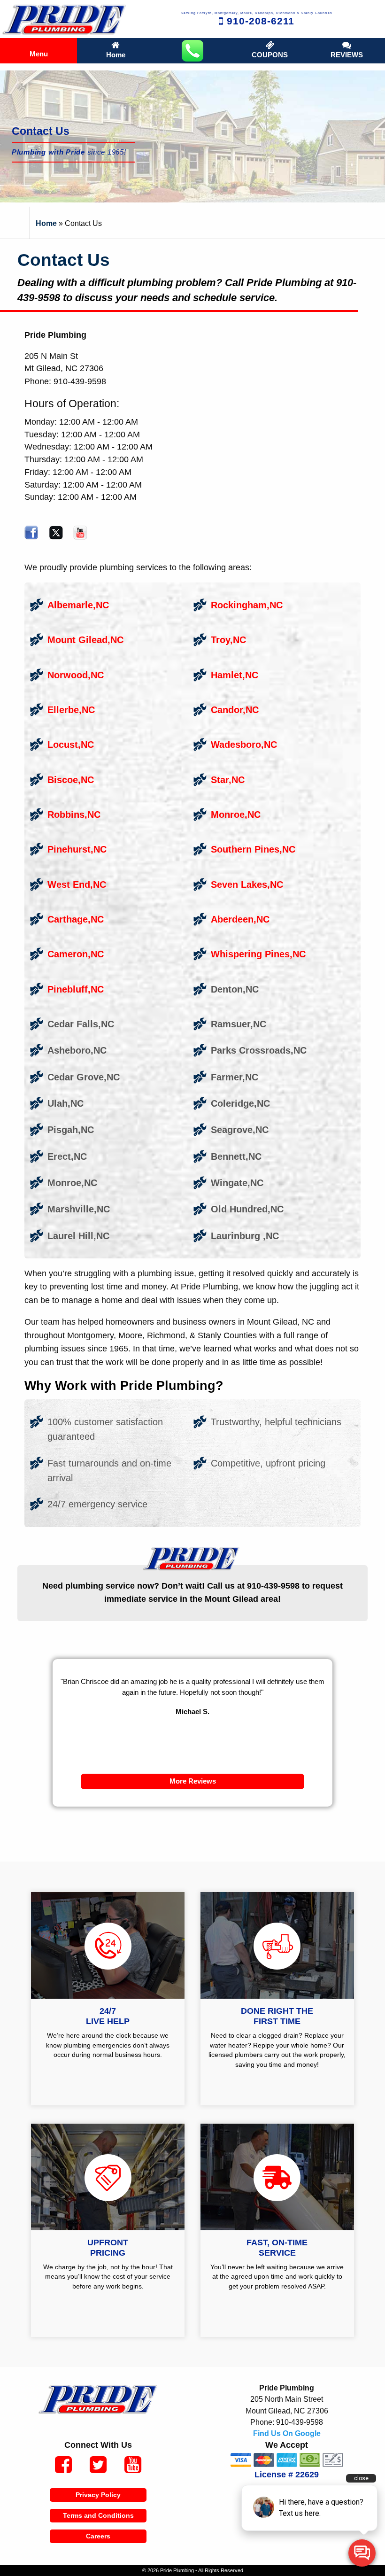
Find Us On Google (287, 2433)
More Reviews (193, 1781)
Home (116, 55)
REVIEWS (347, 55)
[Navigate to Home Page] (64, 19)
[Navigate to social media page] (63, 2466)
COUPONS (270, 55)
